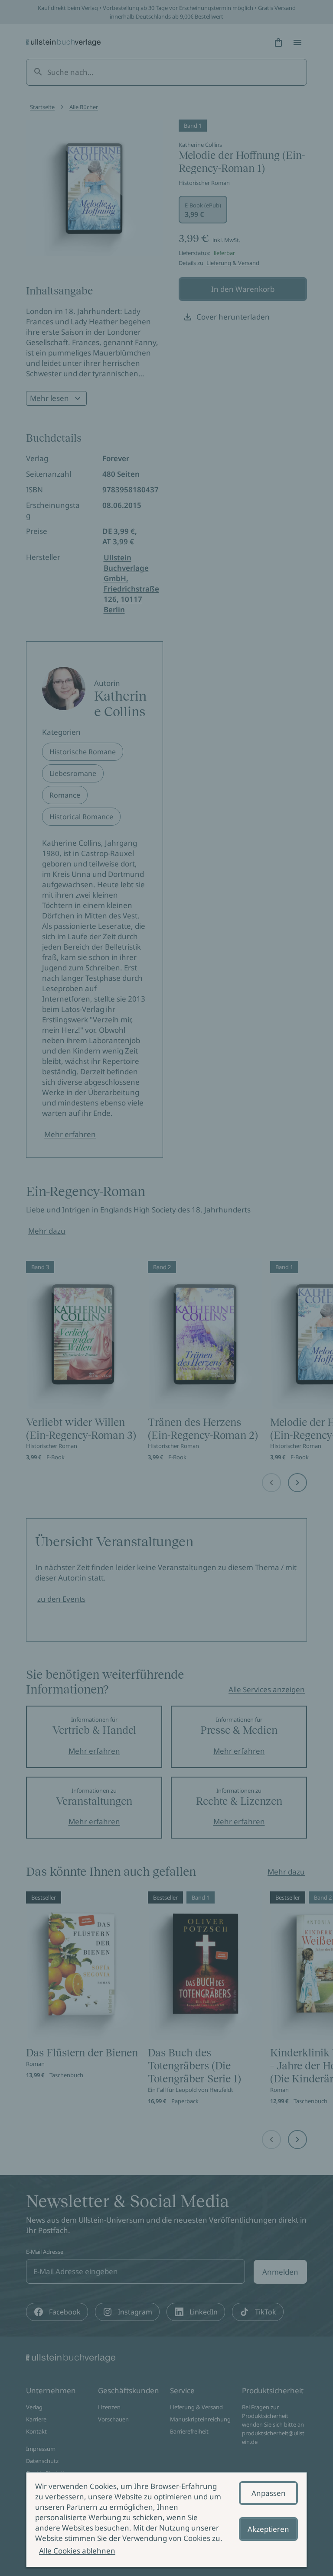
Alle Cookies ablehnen (77, 2551)
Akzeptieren (268, 2529)
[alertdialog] (166, 2520)
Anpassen (269, 2493)
